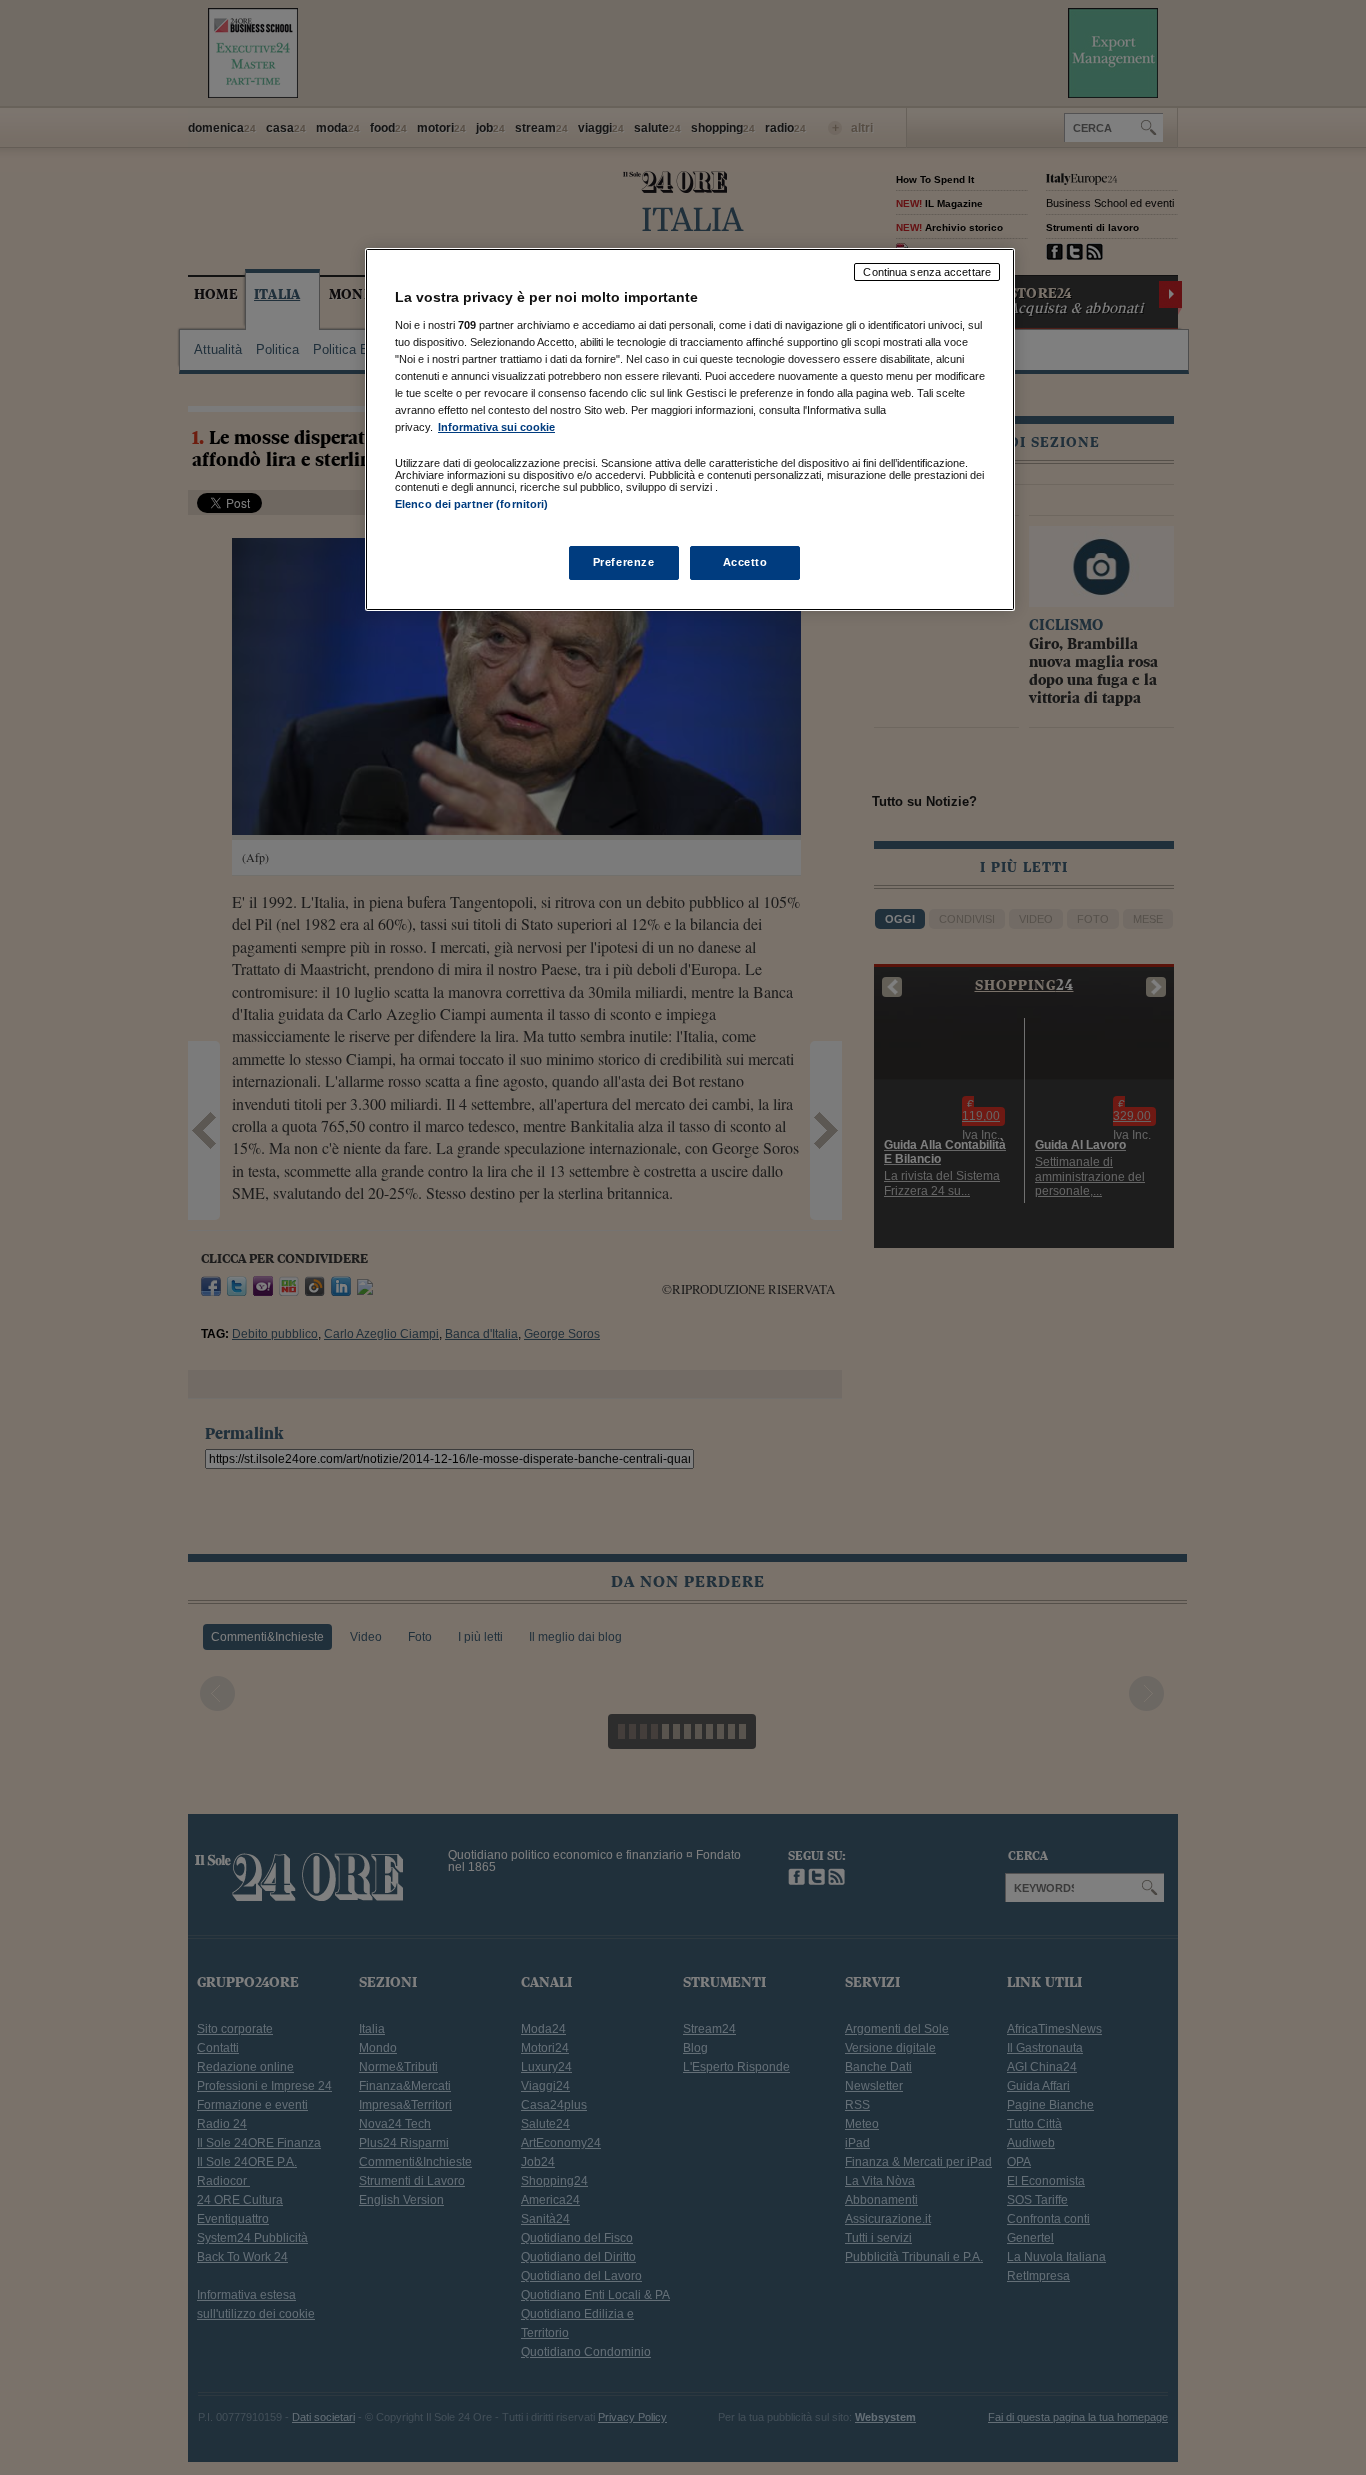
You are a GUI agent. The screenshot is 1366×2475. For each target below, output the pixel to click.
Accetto (745, 562)
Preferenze (624, 562)
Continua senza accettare (927, 272)
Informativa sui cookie (496, 427)
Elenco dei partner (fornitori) (471, 504)
